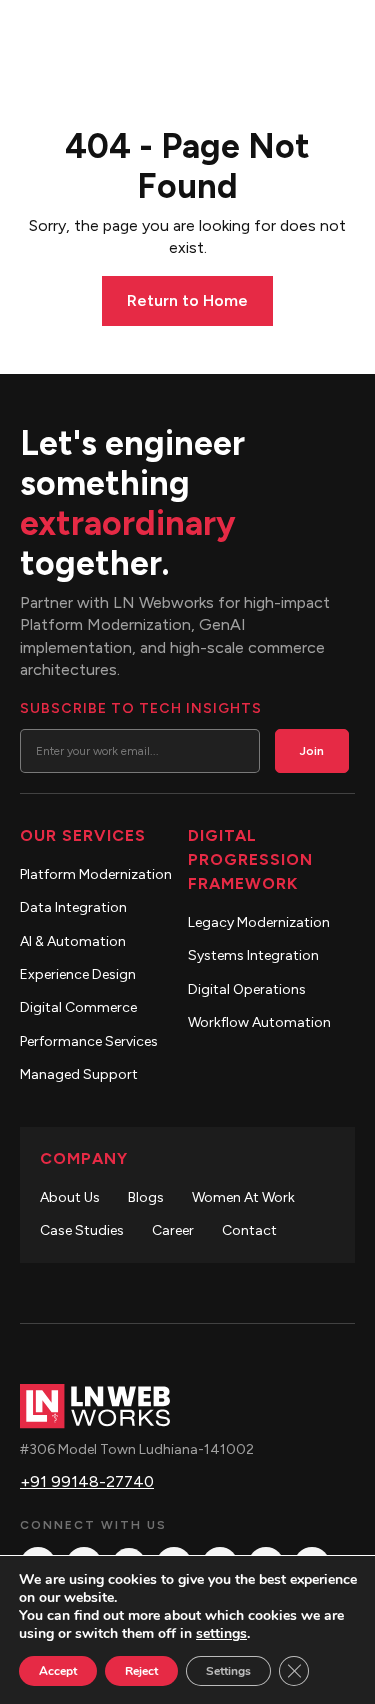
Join (312, 751)
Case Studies (82, 1230)
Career (173, 1230)
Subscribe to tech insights (141, 708)
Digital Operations (247, 989)
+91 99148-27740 (87, 1481)
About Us (70, 1197)
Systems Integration (253, 955)
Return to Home (187, 300)
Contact (249, 1230)
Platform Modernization (96, 874)
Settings (228, 1671)
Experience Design (78, 974)
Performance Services (89, 1041)
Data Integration (73, 907)
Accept (58, 1671)
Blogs (146, 1197)
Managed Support (79, 1074)
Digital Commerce (78, 1007)
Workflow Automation (259, 1022)
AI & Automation (73, 941)
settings (221, 1634)
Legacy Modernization (259, 922)
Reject (141, 1671)
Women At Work (243, 1197)
